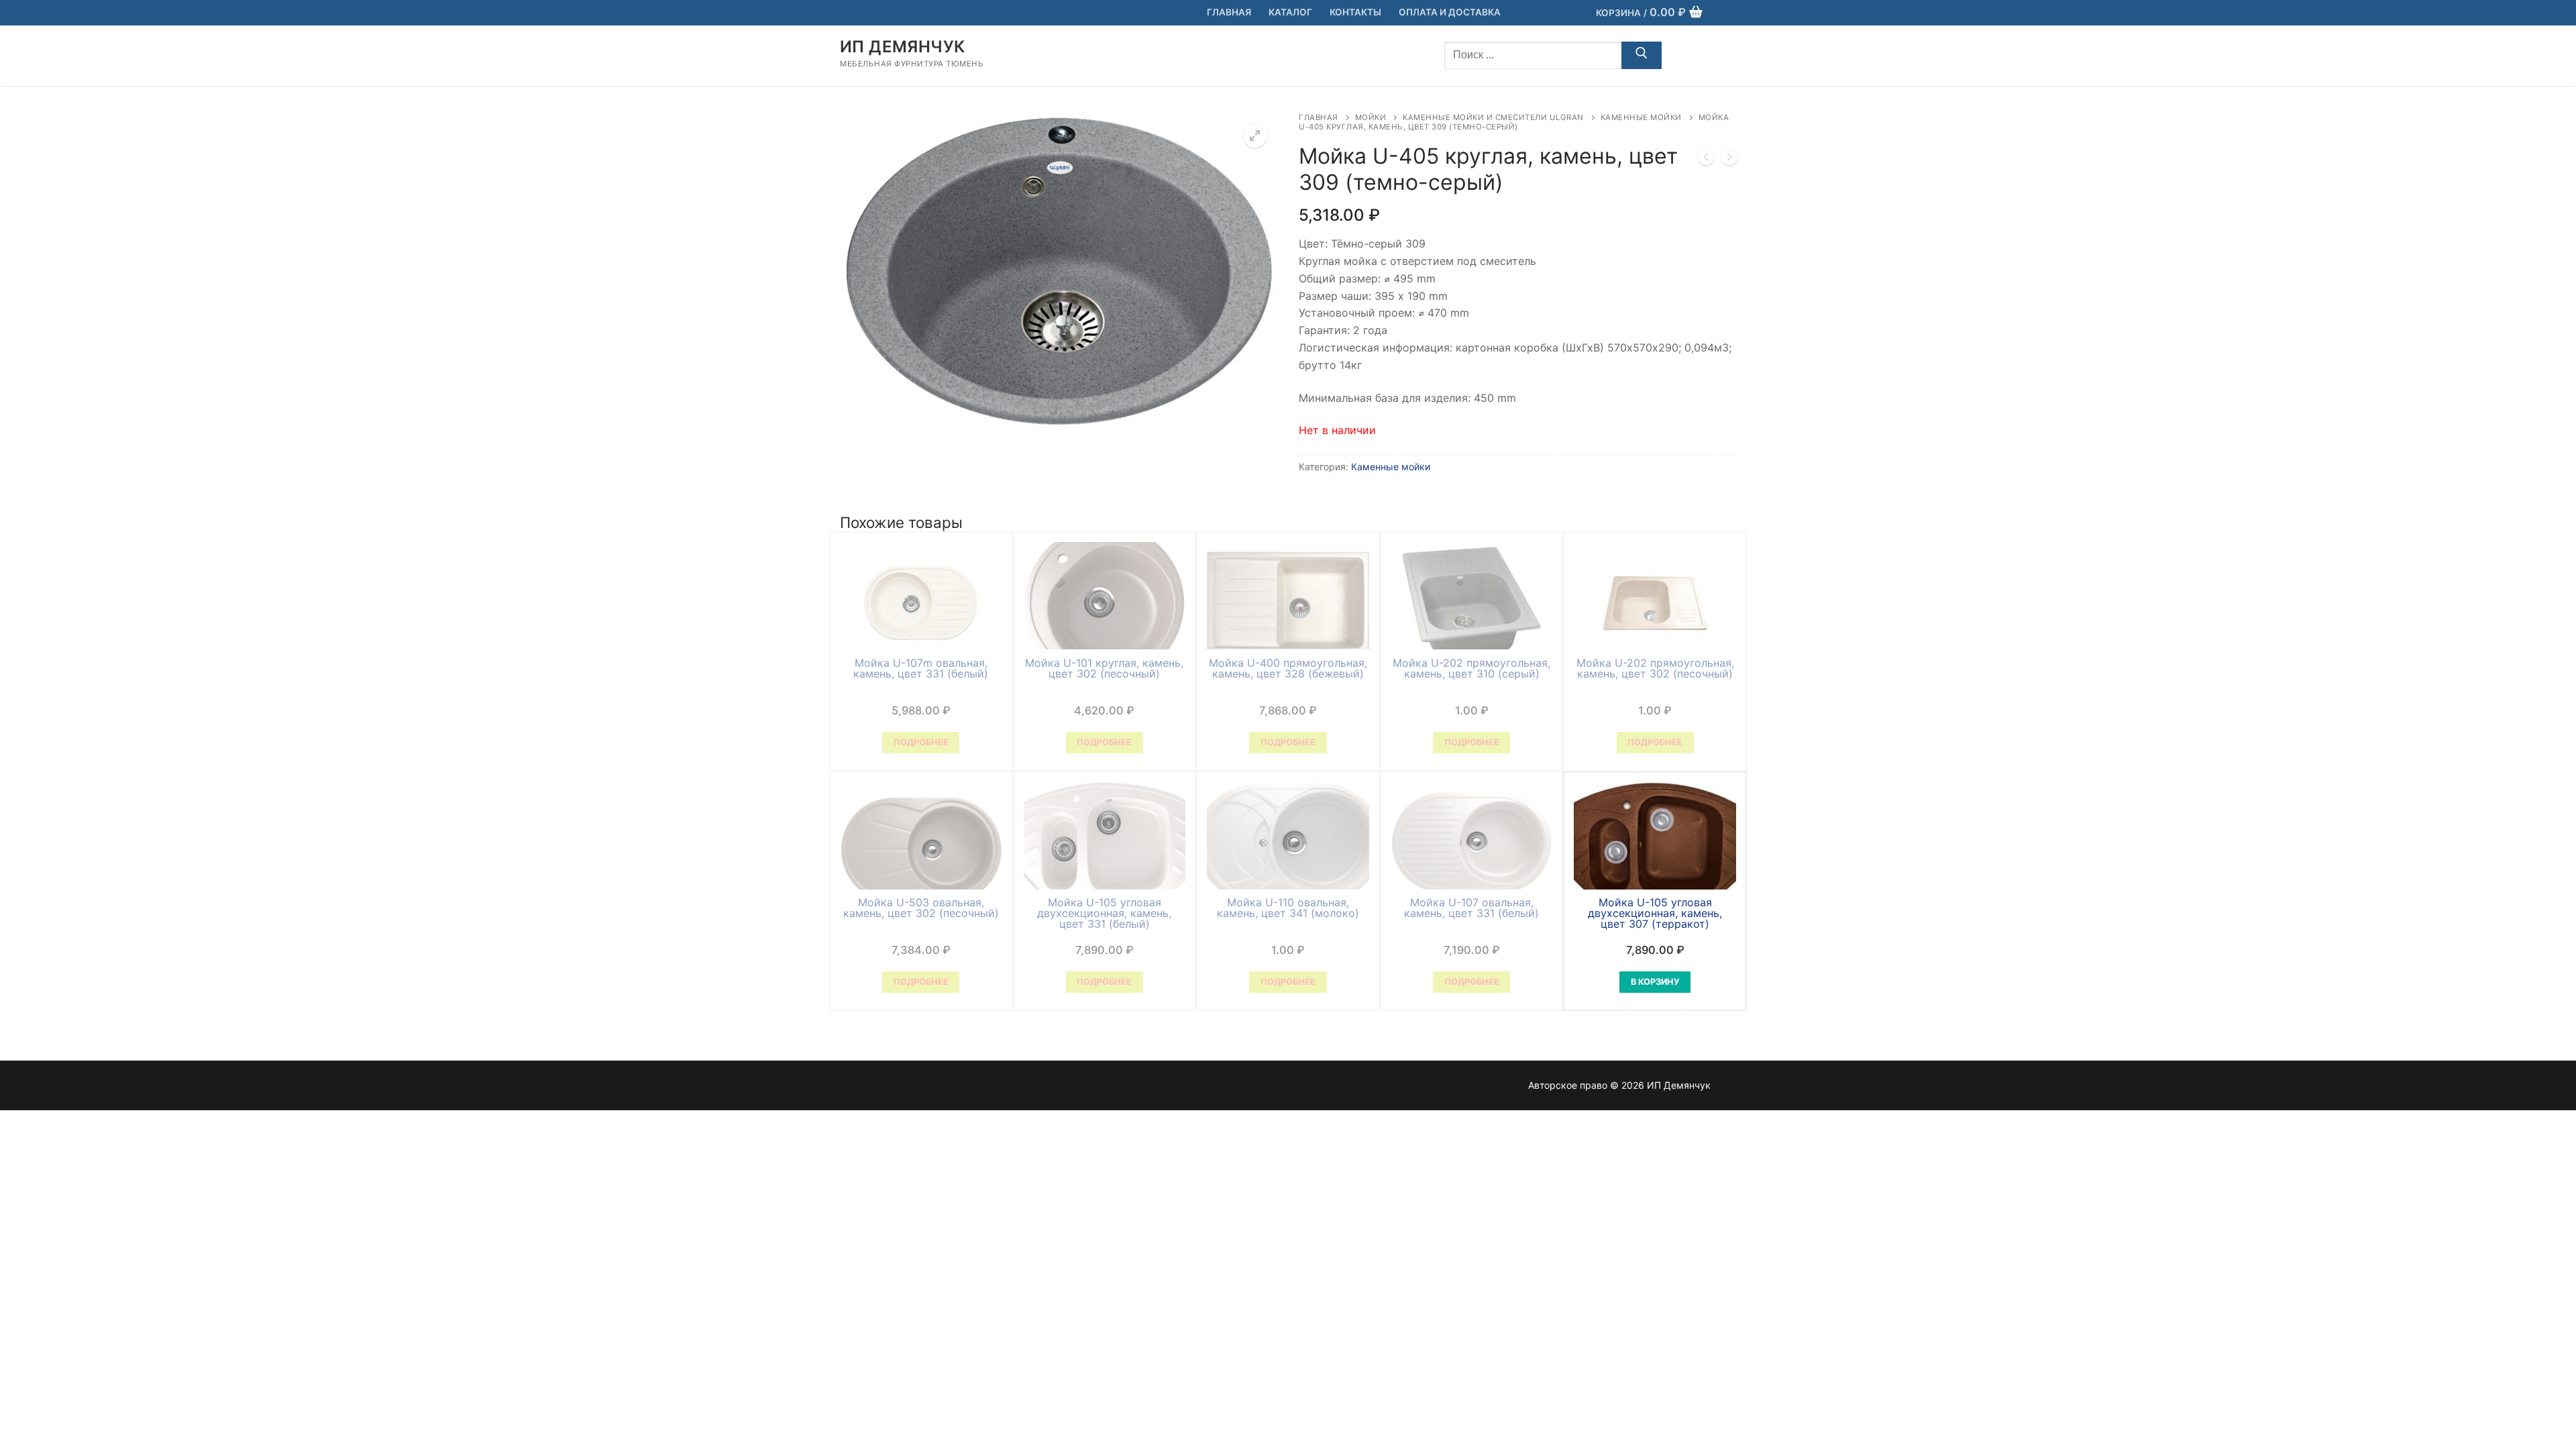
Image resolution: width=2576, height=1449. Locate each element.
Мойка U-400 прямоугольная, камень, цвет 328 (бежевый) (1288, 668)
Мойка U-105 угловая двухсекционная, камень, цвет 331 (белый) (1104, 913)
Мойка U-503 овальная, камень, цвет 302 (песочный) (921, 908)
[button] (1255, 136)
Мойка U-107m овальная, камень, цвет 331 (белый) (921, 668)
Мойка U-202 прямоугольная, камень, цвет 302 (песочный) (1655, 668)
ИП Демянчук (902, 47)
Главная (1319, 117)
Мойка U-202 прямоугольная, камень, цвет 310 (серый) (1471, 668)
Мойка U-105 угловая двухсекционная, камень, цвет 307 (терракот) (1655, 913)
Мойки (1371, 117)
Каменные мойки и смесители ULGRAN (1493, 117)
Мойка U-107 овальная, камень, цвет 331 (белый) (1471, 908)
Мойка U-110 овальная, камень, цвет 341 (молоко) (1288, 908)
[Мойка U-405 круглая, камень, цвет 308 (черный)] (1706, 160)
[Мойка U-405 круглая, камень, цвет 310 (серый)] (1729, 160)
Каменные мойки (1641, 117)
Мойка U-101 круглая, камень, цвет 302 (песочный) (1104, 668)
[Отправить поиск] (1642, 56)
